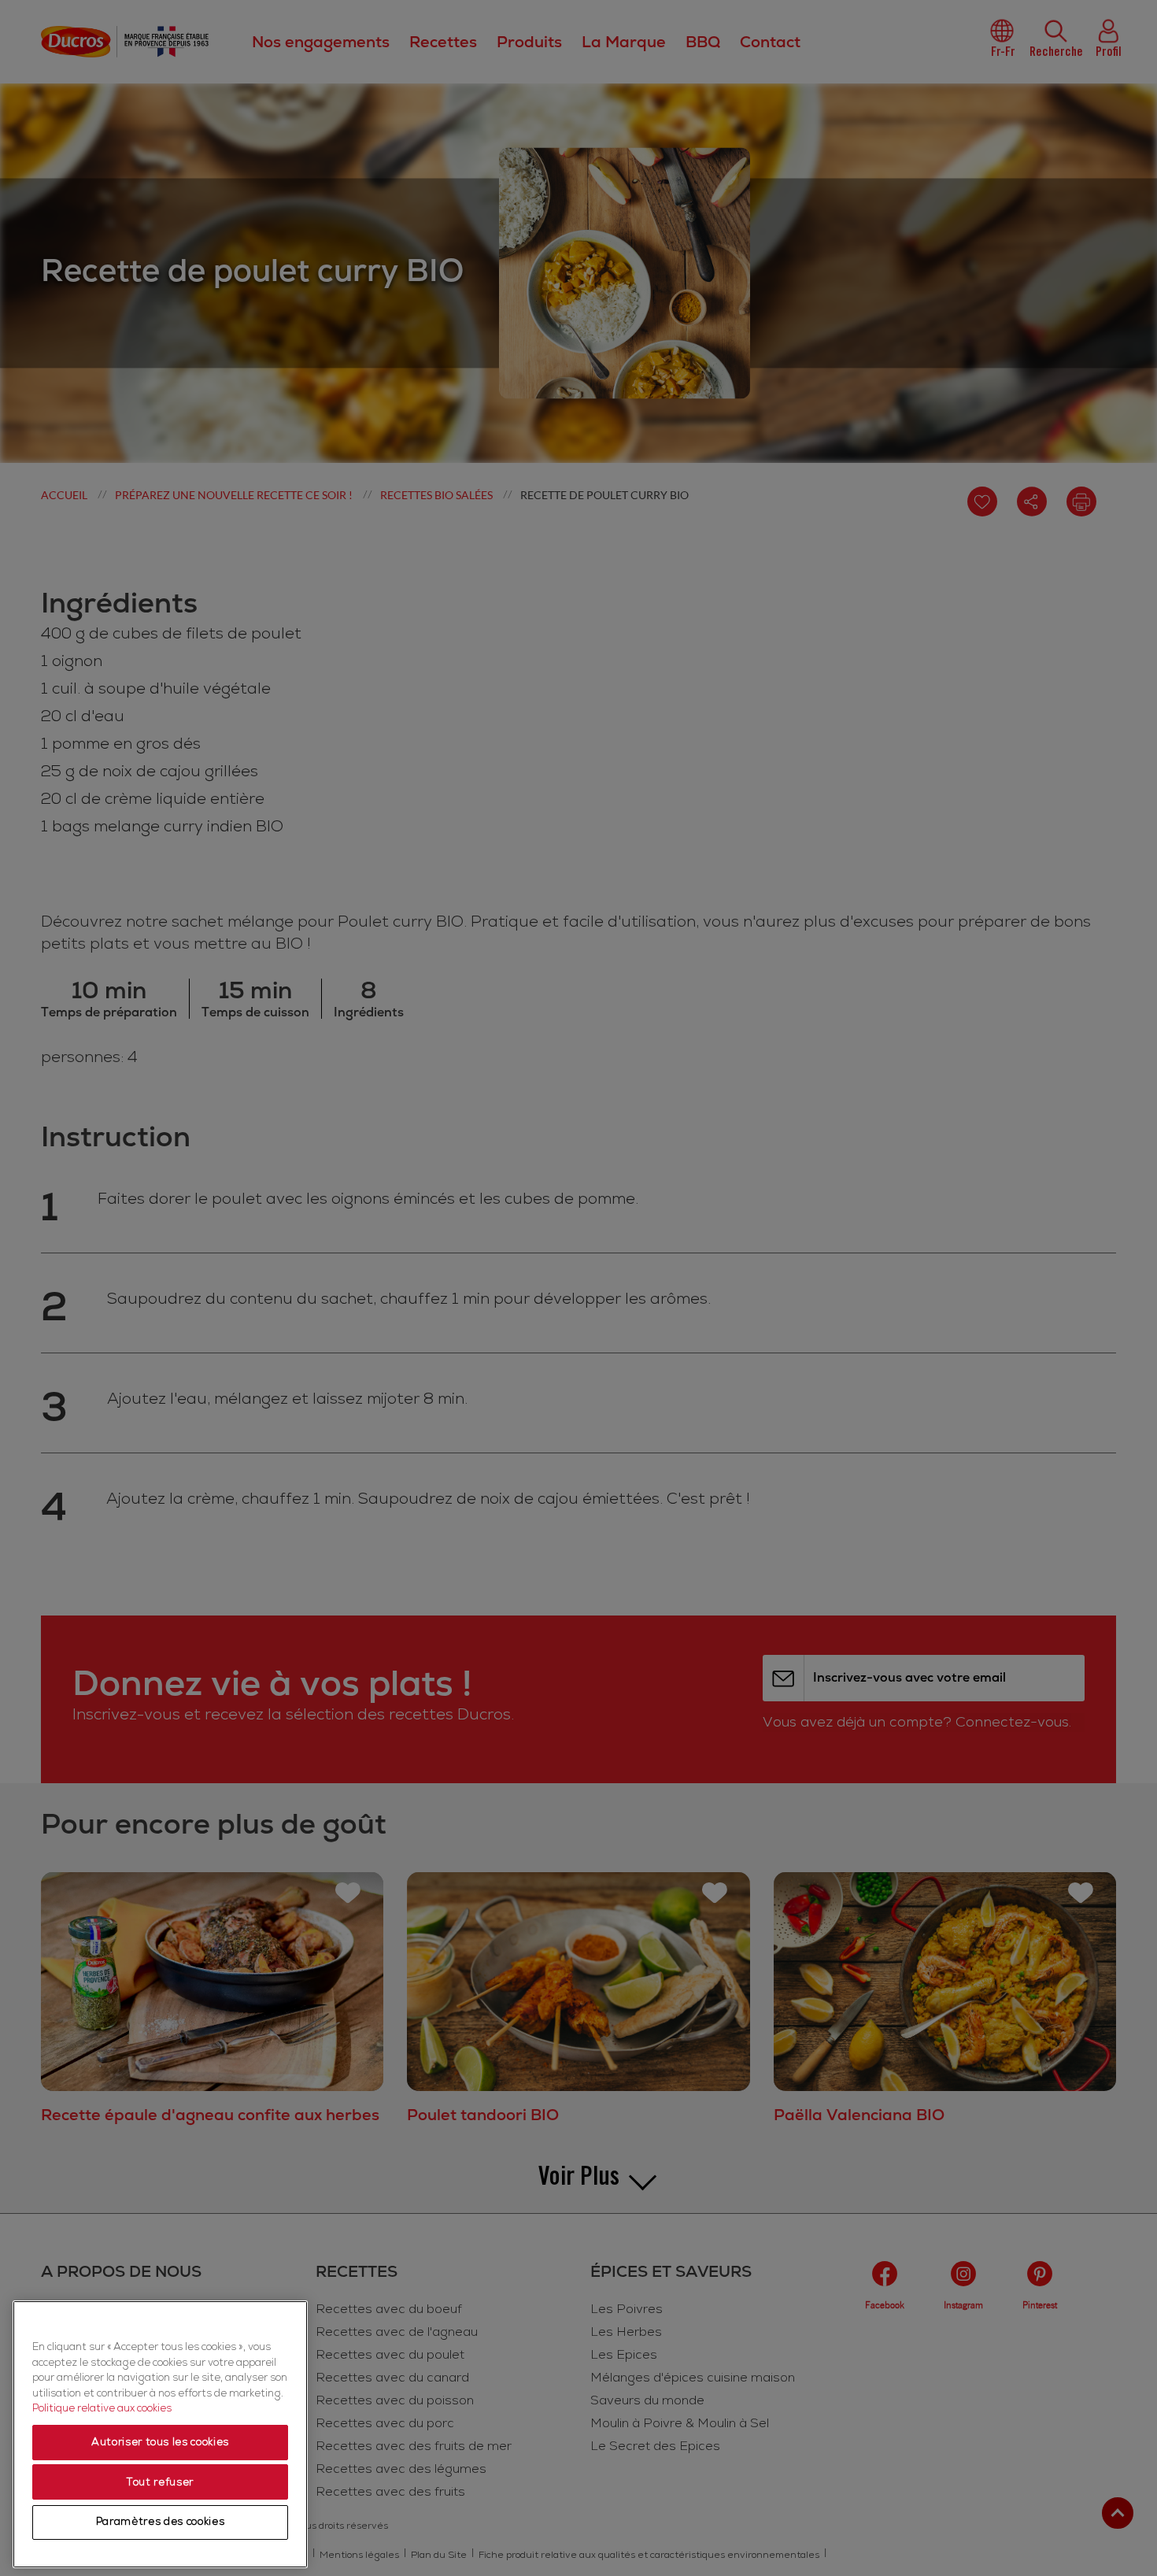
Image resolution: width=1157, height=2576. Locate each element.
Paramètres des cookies (160, 2522)
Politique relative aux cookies (102, 2409)
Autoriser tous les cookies (160, 2443)
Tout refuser (160, 2482)
